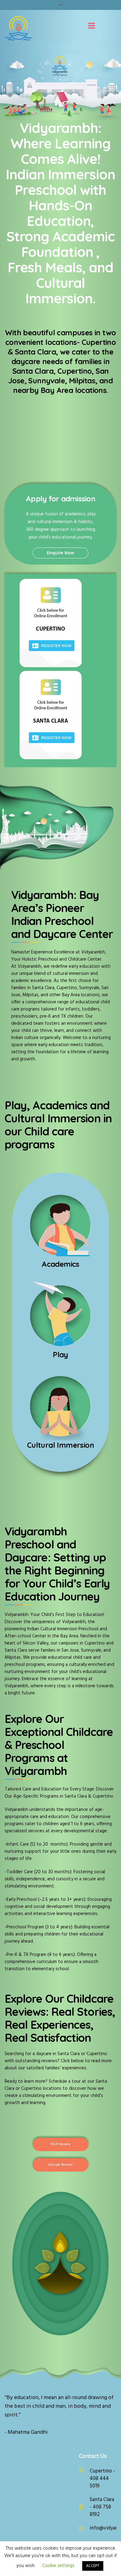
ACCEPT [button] (93, 2566)
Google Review (60, 2165)
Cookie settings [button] (58, 2566)
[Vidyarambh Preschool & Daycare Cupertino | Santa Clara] (18, 29)
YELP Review (60, 2144)
